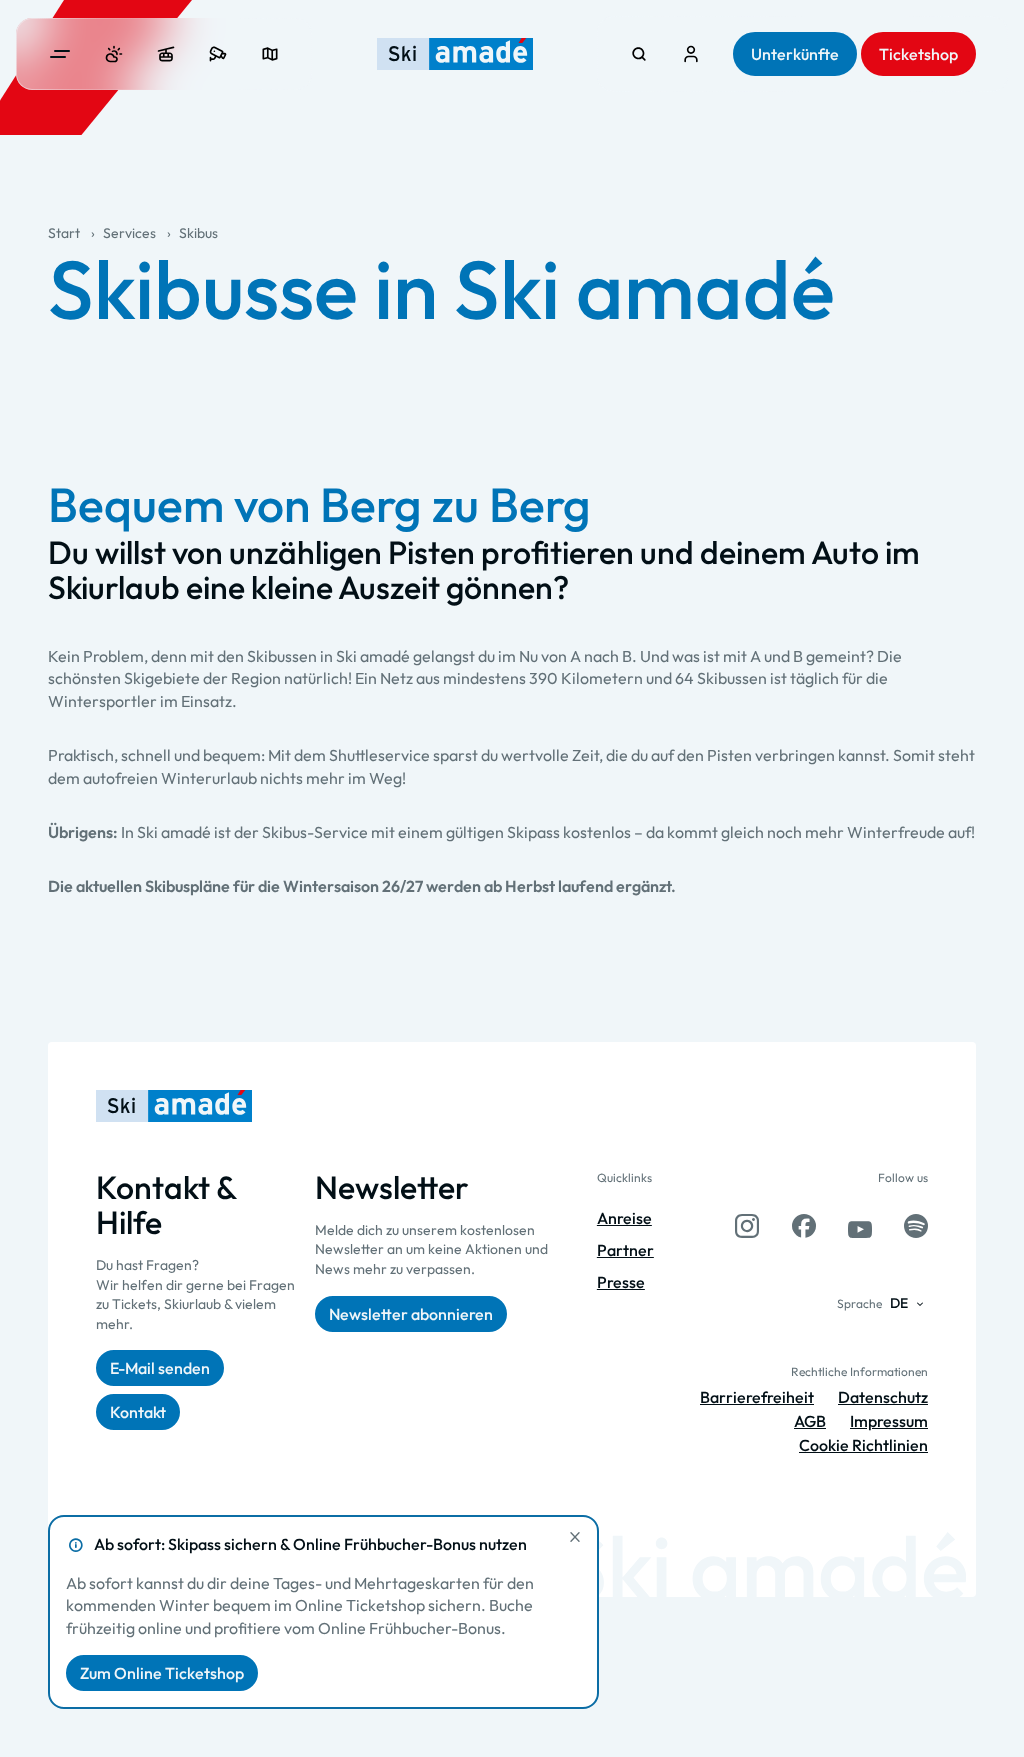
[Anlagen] (166, 54)
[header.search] (639, 54)
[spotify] (916, 1226)
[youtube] (860, 1226)
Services (129, 233)
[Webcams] (218, 54)
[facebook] (804, 1226)
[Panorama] (270, 54)
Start (64, 233)
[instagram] (747, 1226)
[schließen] (575, 1537)
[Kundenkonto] (691, 54)
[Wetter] (114, 54)
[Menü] (60, 54)
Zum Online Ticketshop (162, 1673)
